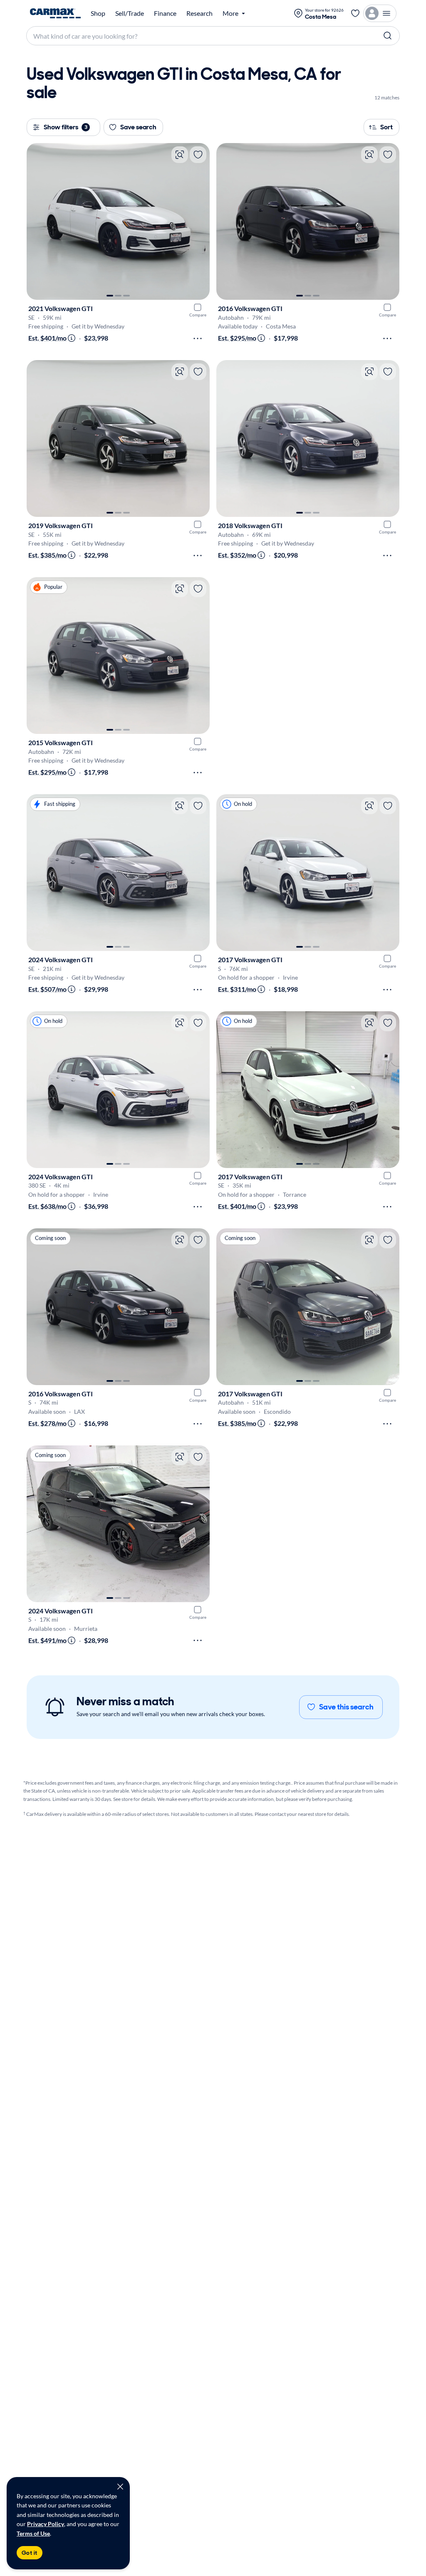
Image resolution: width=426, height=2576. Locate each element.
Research (199, 13)
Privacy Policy (46, 2524)
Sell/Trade (130, 13)
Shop (98, 13)
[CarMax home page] (55, 13)
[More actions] (198, 338)
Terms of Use (33, 2533)
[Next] (199, 222)
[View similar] (180, 155)
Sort (386, 127)
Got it (30, 2553)
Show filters (66, 127)
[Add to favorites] (198, 155)
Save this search (346, 1707)
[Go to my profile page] (380, 13)
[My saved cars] (355, 13)
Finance (165, 13)
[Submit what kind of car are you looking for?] (388, 36)
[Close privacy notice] (120, 2487)
